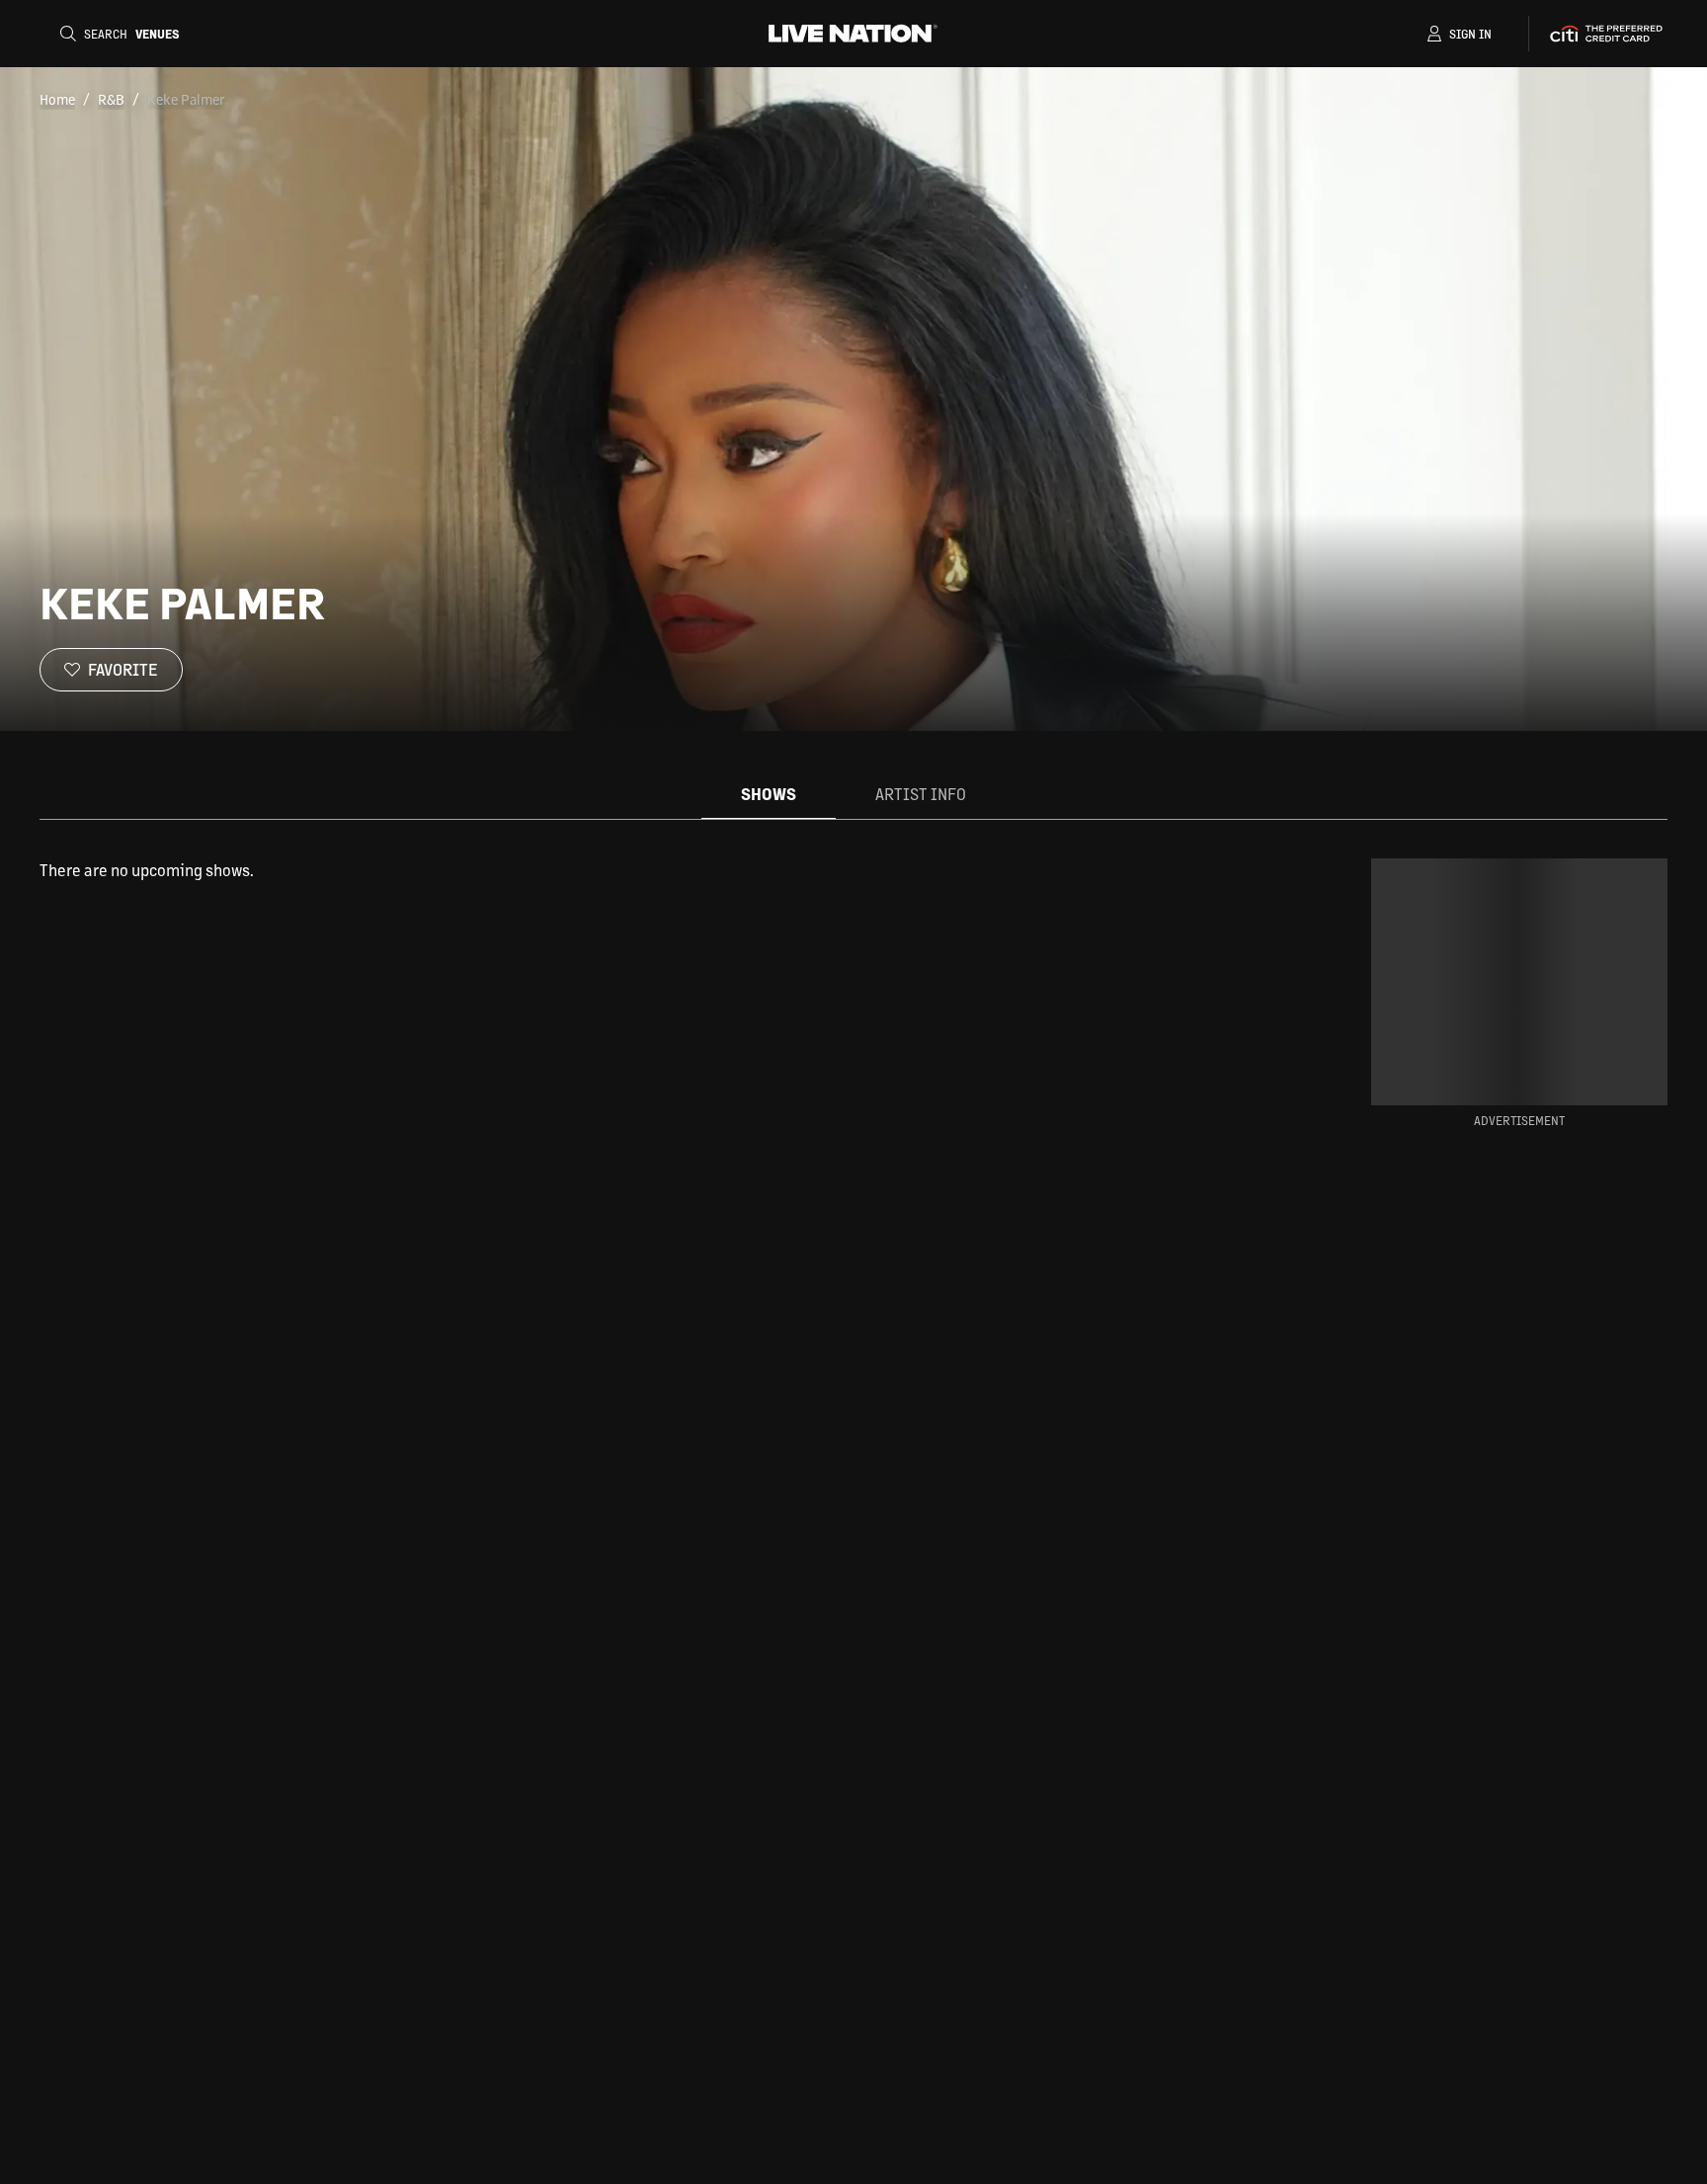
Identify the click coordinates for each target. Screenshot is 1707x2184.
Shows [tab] (769, 794)
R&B (111, 99)
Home (57, 99)
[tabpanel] (650, 870)
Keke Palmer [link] (186, 99)
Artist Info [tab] (921, 794)
